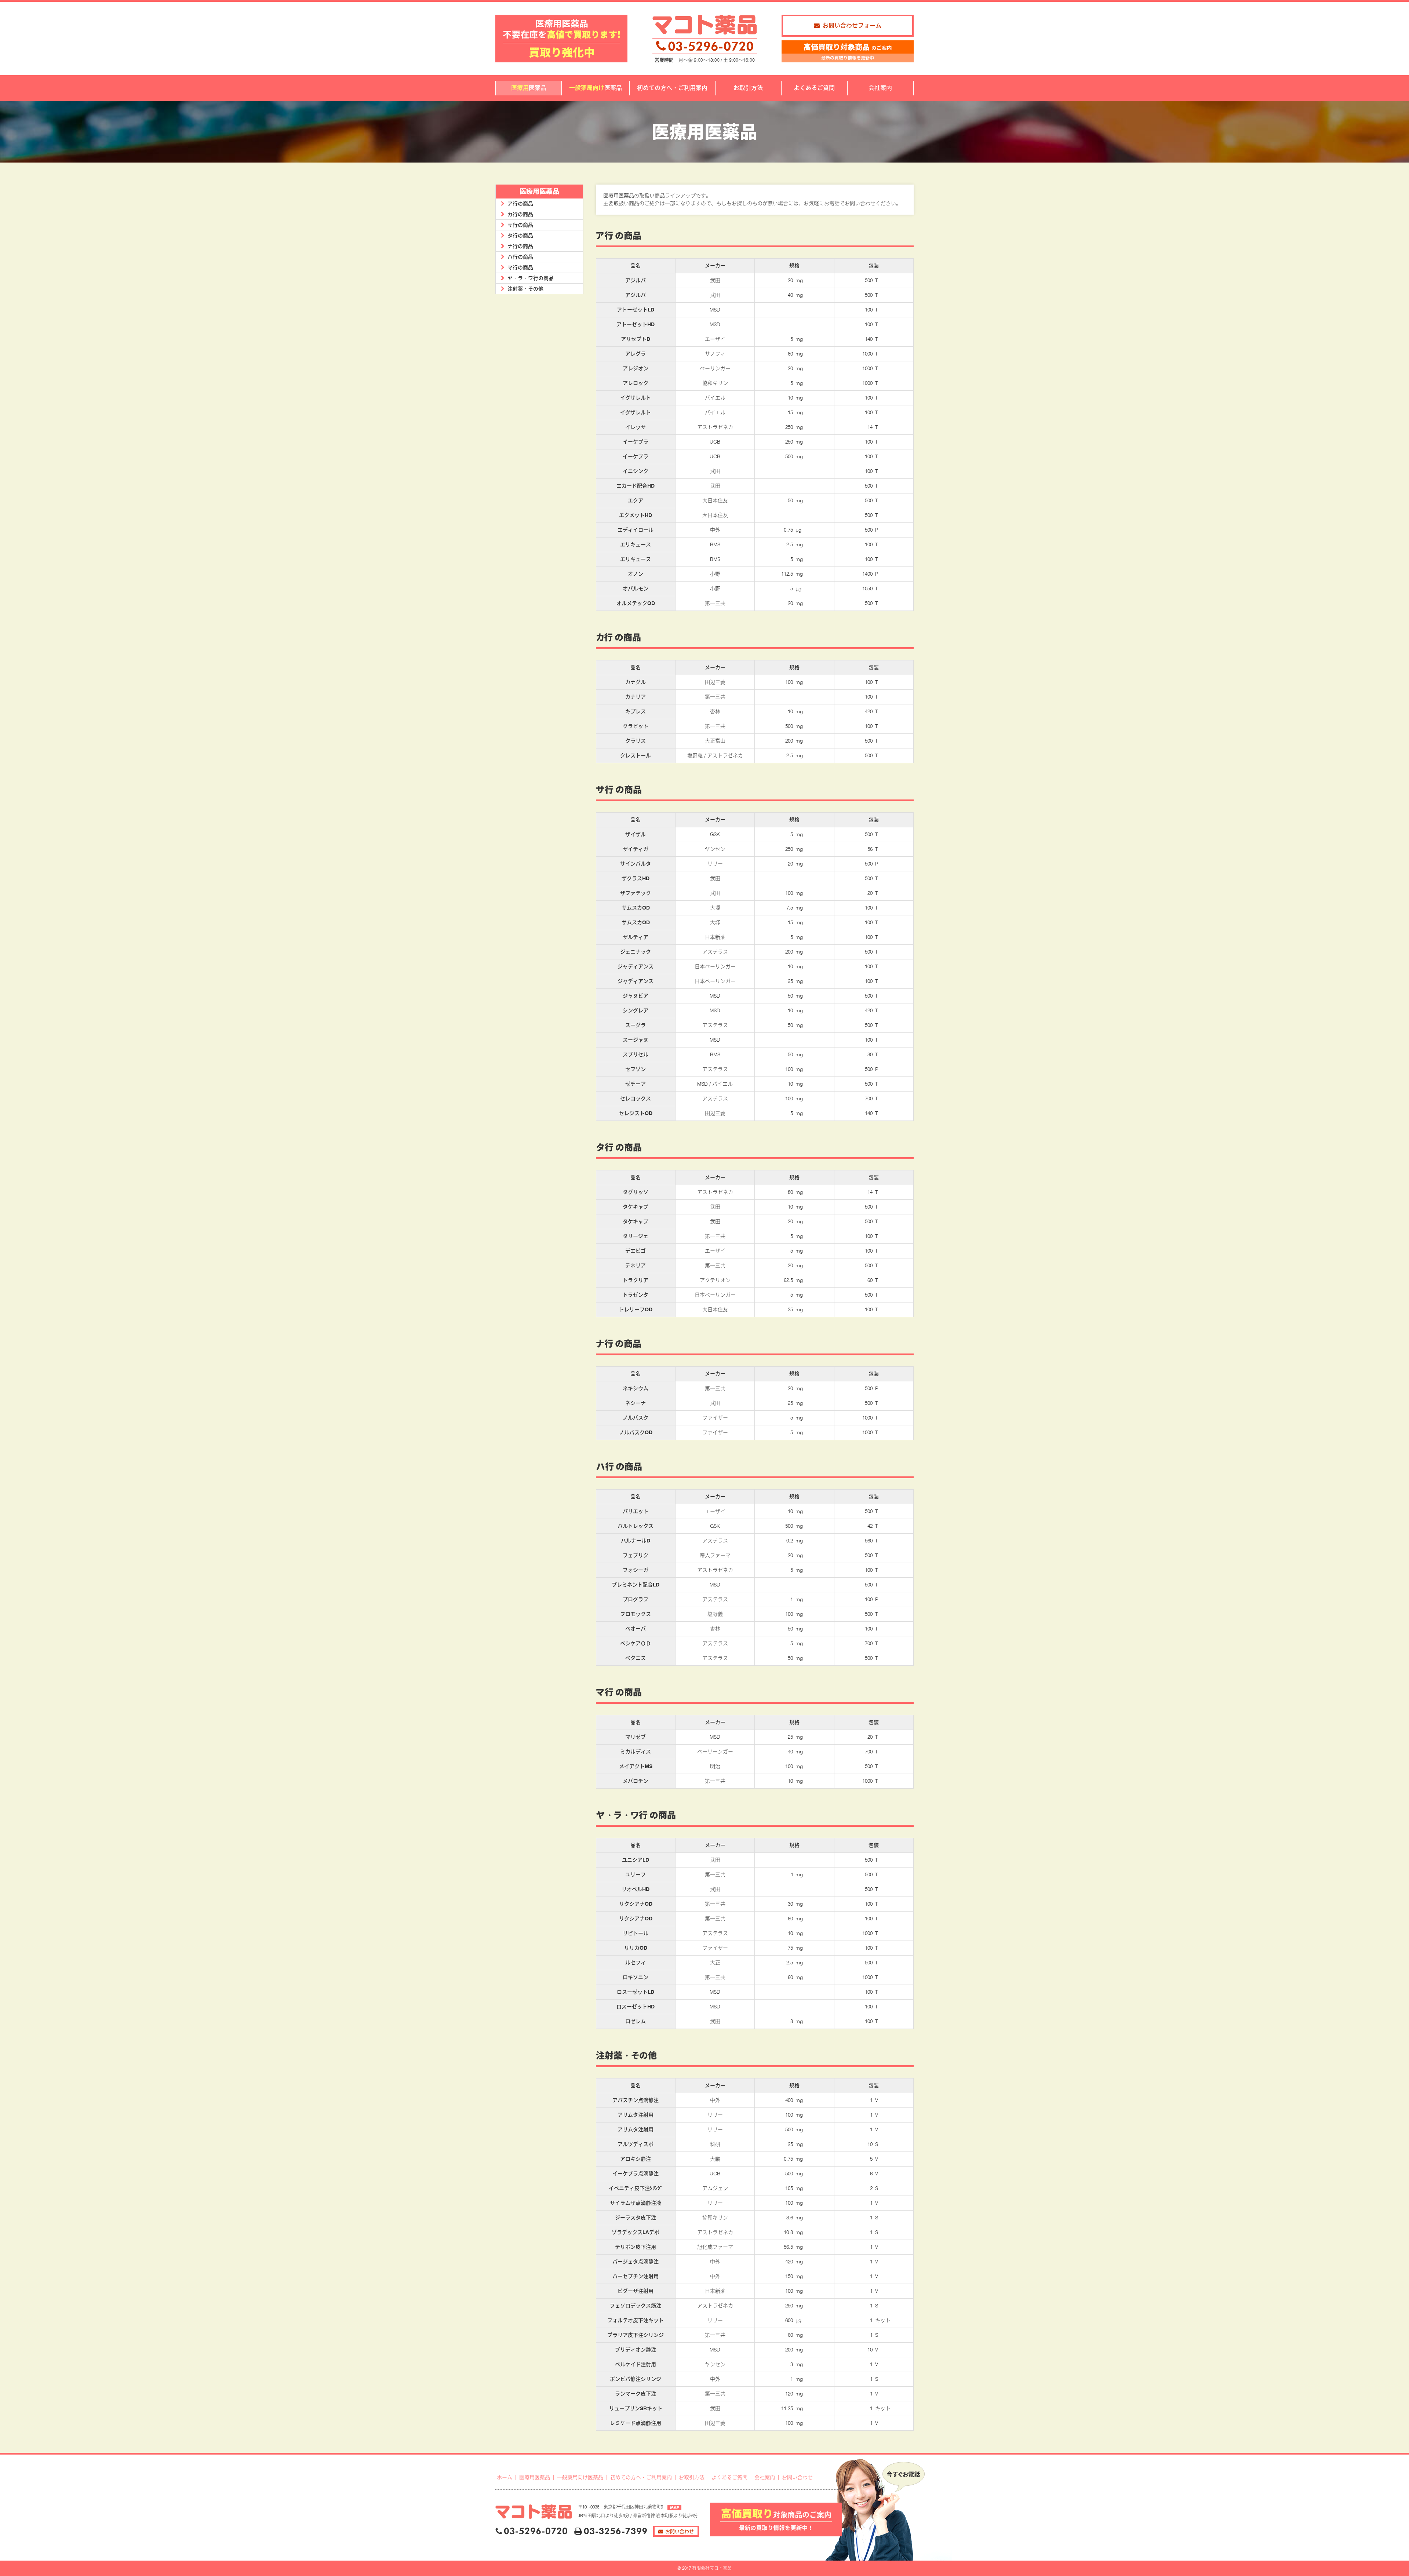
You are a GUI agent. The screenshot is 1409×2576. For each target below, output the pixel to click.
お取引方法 (692, 2477)
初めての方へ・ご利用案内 (641, 2477)
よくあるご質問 (729, 2477)
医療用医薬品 (535, 2477)
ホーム (505, 2477)
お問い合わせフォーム (852, 25)
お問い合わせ (797, 2477)
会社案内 (765, 2477)
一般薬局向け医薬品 (580, 2477)
